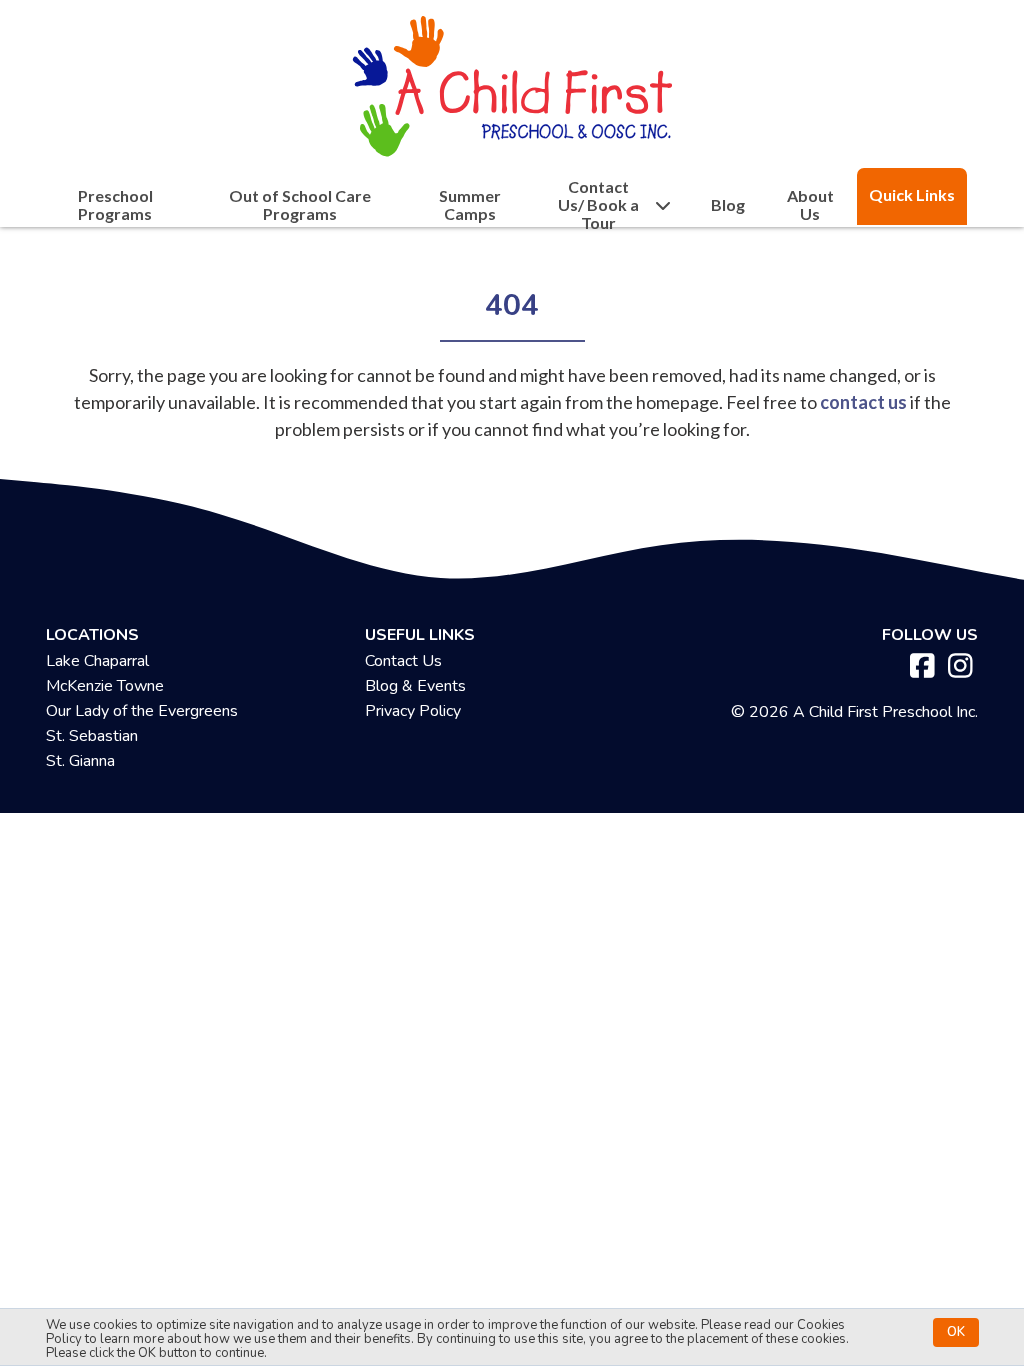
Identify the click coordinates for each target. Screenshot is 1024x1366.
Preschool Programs (115, 205)
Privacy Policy (413, 711)
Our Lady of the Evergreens (142, 711)
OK (956, 1332)
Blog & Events (415, 686)
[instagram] (960, 667)
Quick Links (912, 194)
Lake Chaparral (97, 661)
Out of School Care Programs (300, 205)
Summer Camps (470, 205)
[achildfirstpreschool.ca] (512, 81)
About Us (810, 205)
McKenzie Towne (105, 686)
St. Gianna (80, 761)
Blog (728, 205)
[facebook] (922, 667)
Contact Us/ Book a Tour (598, 205)
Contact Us (403, 661)
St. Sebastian (92, 736)
